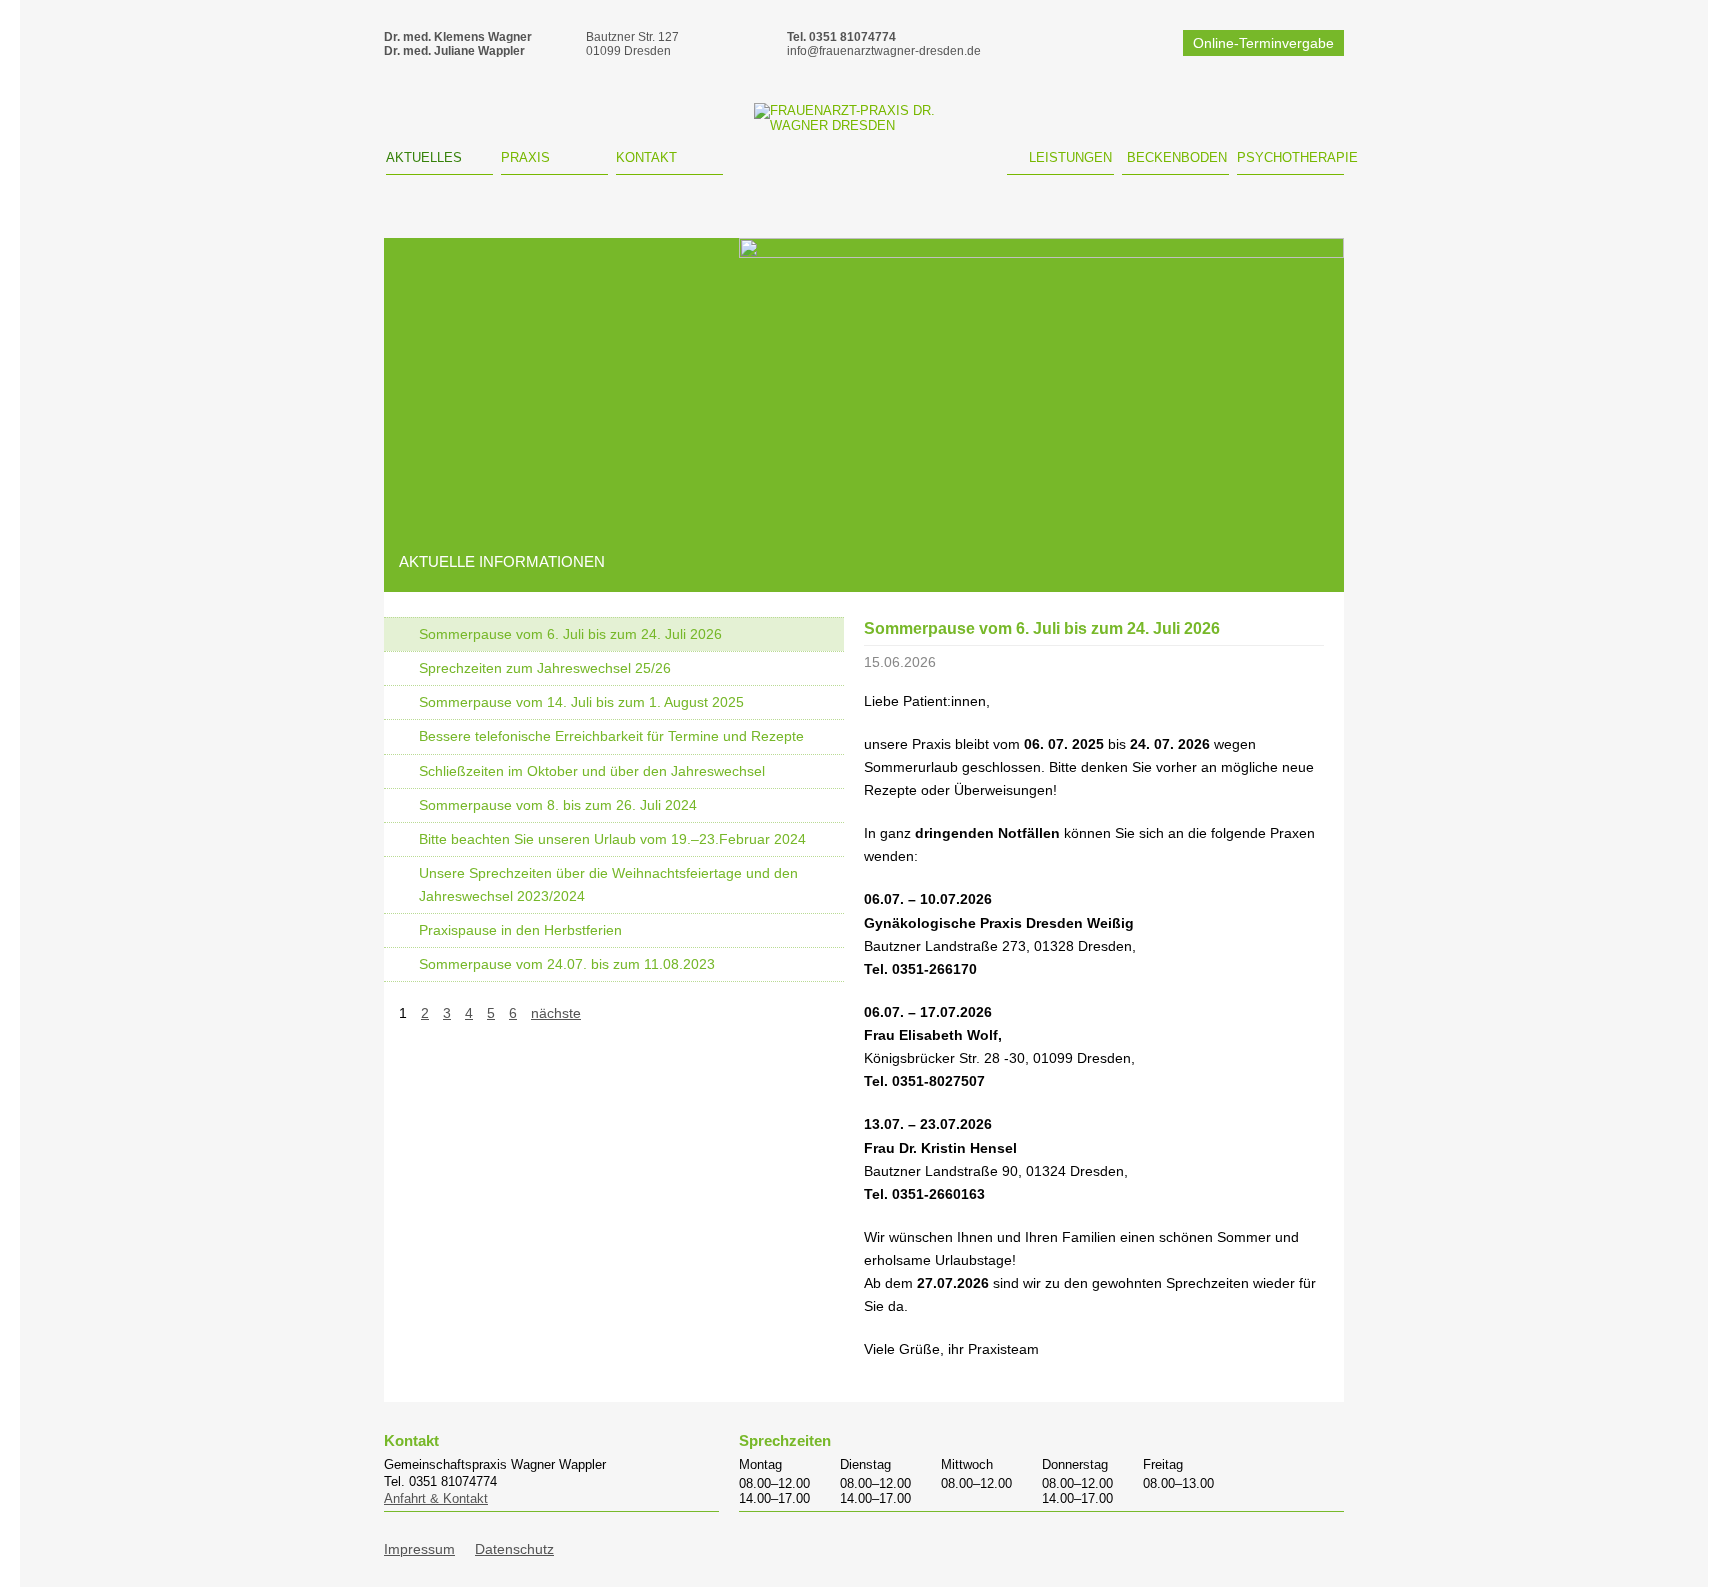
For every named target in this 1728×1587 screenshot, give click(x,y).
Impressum (419, 1549)
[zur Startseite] (866, 143)
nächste (556, 1013)
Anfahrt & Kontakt (436, 1498)
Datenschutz (514, 1549)
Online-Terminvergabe (1263, 43)
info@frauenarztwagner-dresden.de (884, 51)
